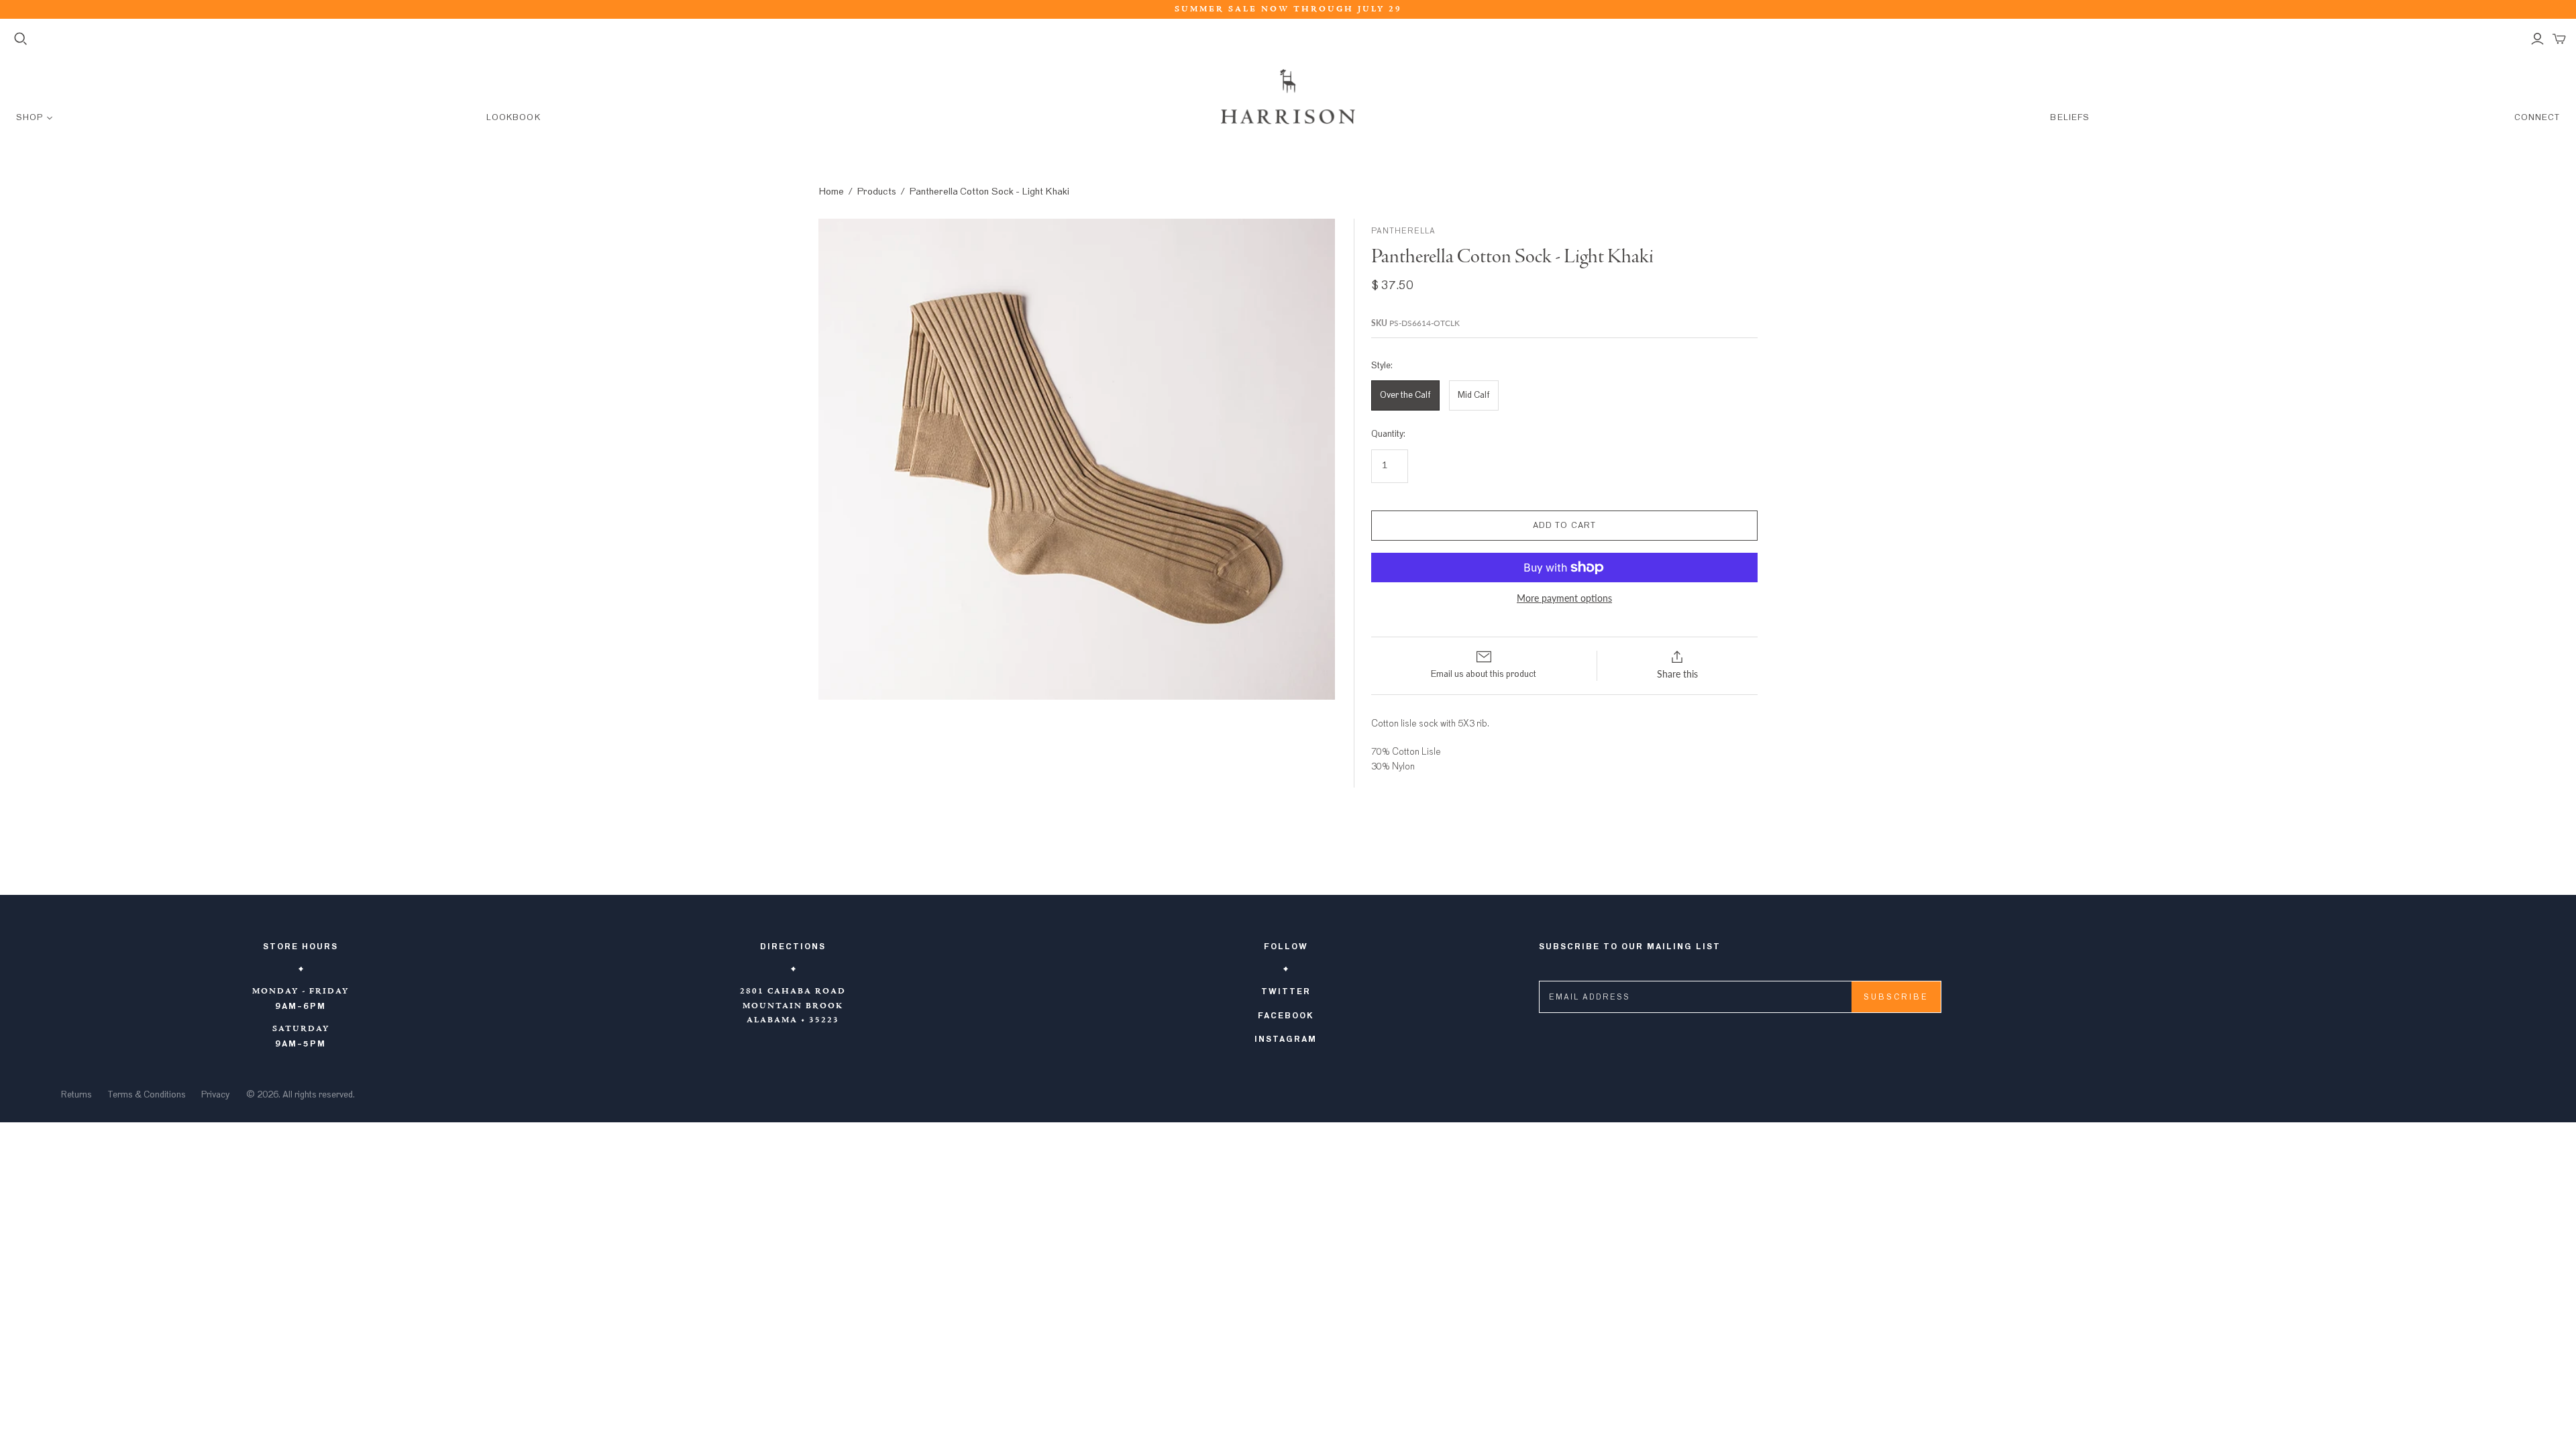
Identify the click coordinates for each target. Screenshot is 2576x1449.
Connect (2537, 118)
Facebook (1286, 1016)
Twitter (1286, 991)
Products (876, 192)
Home (831, 192)
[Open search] (21, 39)
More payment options (1564, 598)
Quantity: (1388, 434)
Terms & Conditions (147, 1095)
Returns (76, 1095)
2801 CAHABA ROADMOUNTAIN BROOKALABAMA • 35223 (793, 1006)
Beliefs (2070, 118)
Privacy (215, 1095)
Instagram (1286, 1039)
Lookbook (513, 118)
